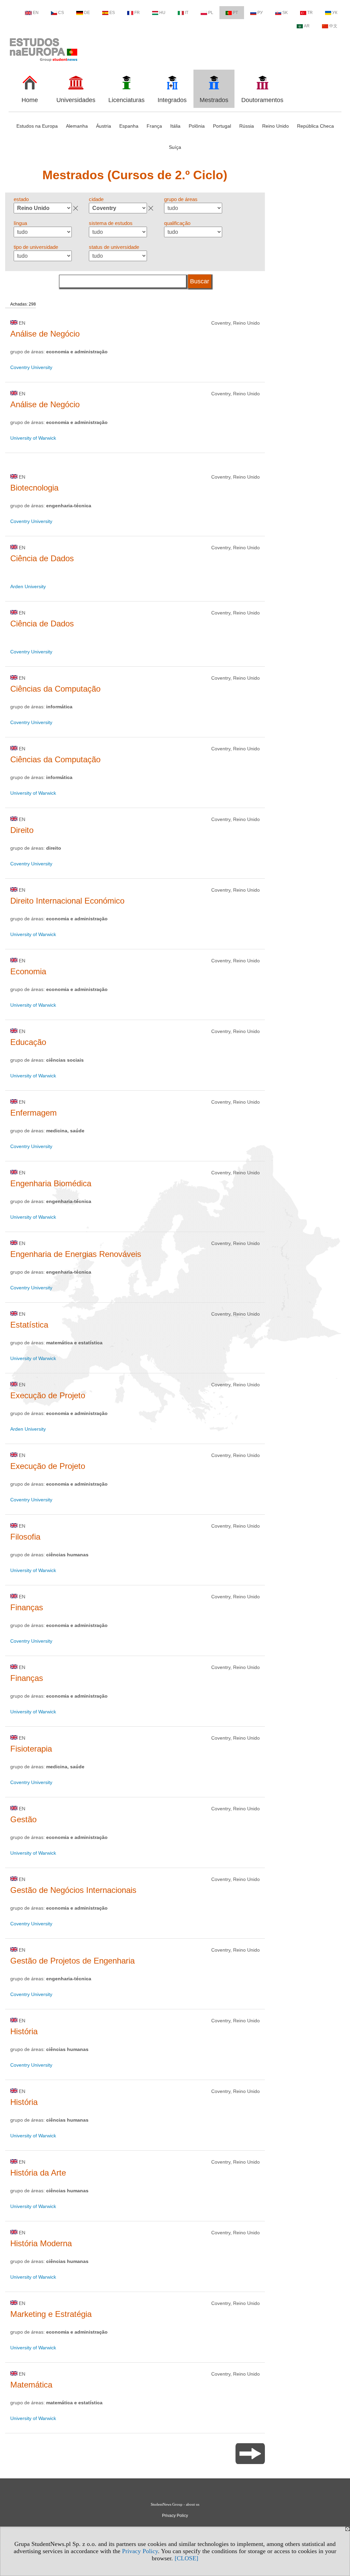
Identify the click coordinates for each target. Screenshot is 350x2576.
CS (61, 13)
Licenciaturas (126, 100)
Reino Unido (275, 126)
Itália (175, 126)
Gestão (23, 1819)
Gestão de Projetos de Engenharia (72, 1961)
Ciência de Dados (42, 558)
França (154, 126)
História (24, 2031)
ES (112, 13)
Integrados (172, 100)
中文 (333, 26)
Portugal (222, 126)
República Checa (315, 126)
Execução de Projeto (48, 1395)
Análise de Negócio (45, 334)
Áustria (104, 126)
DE (87, 13)
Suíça (175, 147)
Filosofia (25, 1537)
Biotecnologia (34, 488)
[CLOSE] (186, 2558)
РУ (260, 13)
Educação (28, 1042)
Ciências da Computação (55, 689)
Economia (28, 971)
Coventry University (31, 367)
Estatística (29, 1325)
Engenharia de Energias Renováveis (76, 1254)
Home (30, 100)
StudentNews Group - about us (175, 2504)
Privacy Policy (140, 2551)
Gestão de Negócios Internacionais (73, 1890)
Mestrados (214, 100)
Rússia (247, 126)
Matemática (31, 2385)
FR (137, 13)
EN (36, 13)
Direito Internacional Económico (67, 901)
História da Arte (38, 2173)
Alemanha (77, 126)
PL (211, 13)
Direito (22, 830)
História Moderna (41, 2243)
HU (162, 13)
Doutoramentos (262, 100)
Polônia (197, 126)
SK (285, 13)
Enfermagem (33, 1113)
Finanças (27, 1607)
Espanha (129, 126)
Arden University (28, 586)
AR (307, 26)
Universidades (76, 100)
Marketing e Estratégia (51, 2314)
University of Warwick (33, 438)
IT (187, 13)
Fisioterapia (31, 1749)
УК (335, 13)
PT (235, 13)
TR (310, 13)
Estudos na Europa (37, 126)
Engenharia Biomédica (51, 1183)
